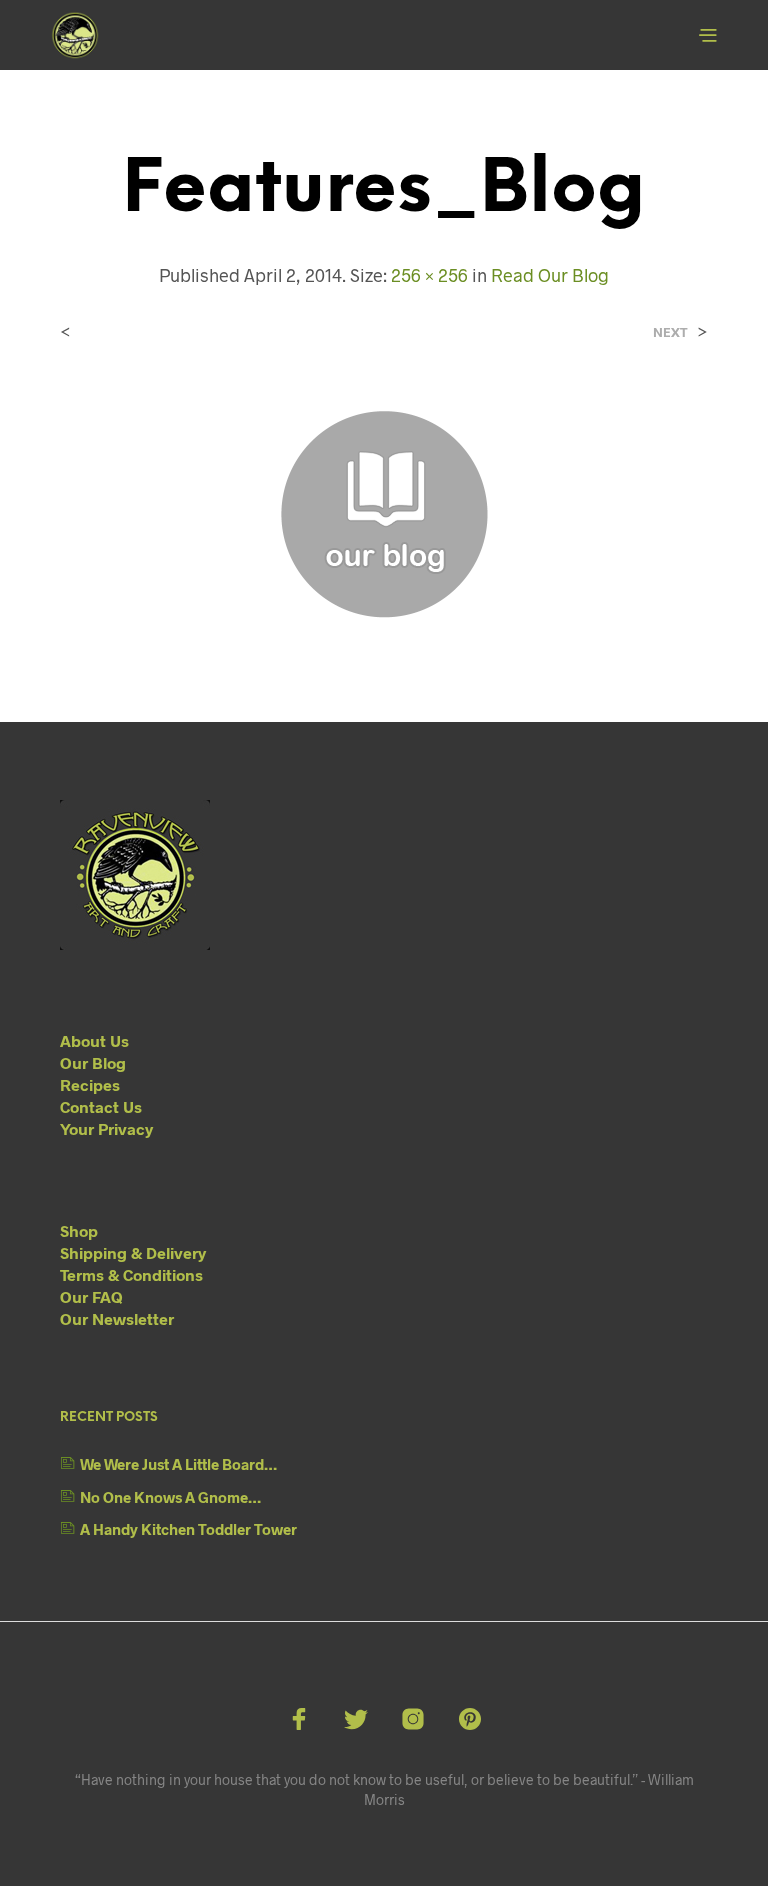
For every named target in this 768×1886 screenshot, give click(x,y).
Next (670, 332)
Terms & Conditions (131, 1274)
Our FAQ (91, 1296)
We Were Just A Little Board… (178, 1464)
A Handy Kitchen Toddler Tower (188, 1529)
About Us (94, 1040)
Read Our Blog (550, 275)
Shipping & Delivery (133, 1252)
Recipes (90, 1084)
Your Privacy (106, 1128)
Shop (79, 1230)
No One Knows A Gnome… (170, 1497)
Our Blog (93, 1062)
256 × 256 (429, 275)
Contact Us (101, 1106)
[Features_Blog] (384, 512)
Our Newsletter (117, 1318)
